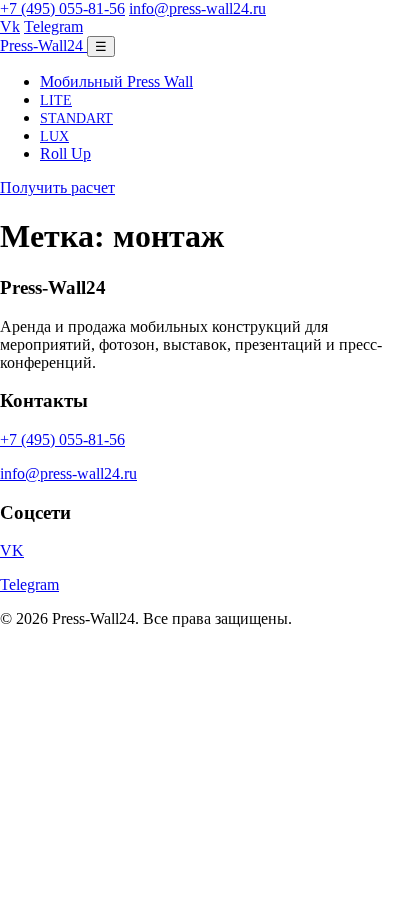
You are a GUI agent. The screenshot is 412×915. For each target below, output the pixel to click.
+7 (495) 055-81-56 (62, 8)
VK (12, 550)
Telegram (53, 26)
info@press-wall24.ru (197, 8)
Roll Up (65, 153)
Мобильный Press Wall (116, 81)
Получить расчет (57, 187)
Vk (10, 26)
